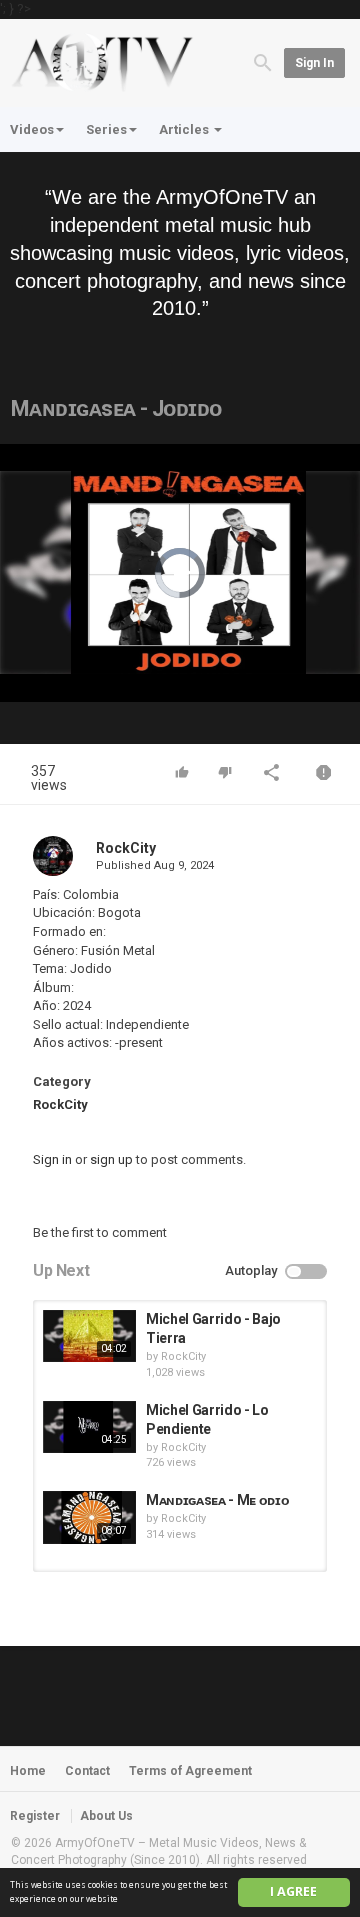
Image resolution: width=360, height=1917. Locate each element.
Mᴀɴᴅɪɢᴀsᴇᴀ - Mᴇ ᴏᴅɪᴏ (217, 1500)
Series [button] (106, 129)
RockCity (126, 848)
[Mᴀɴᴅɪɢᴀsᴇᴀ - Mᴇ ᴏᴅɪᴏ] (89, 1517)
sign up (111, 1159)
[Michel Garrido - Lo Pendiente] (89, 1427)
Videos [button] (32, 129)
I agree (293, 1891)
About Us (106, 1816)
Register (35, 1816)
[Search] (263, 61)
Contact (87, 1771)
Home (28, 1771)
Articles (185, 129)
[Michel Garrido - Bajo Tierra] (89, 1336)
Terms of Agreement (190, 1771)
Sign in (314, 63)
